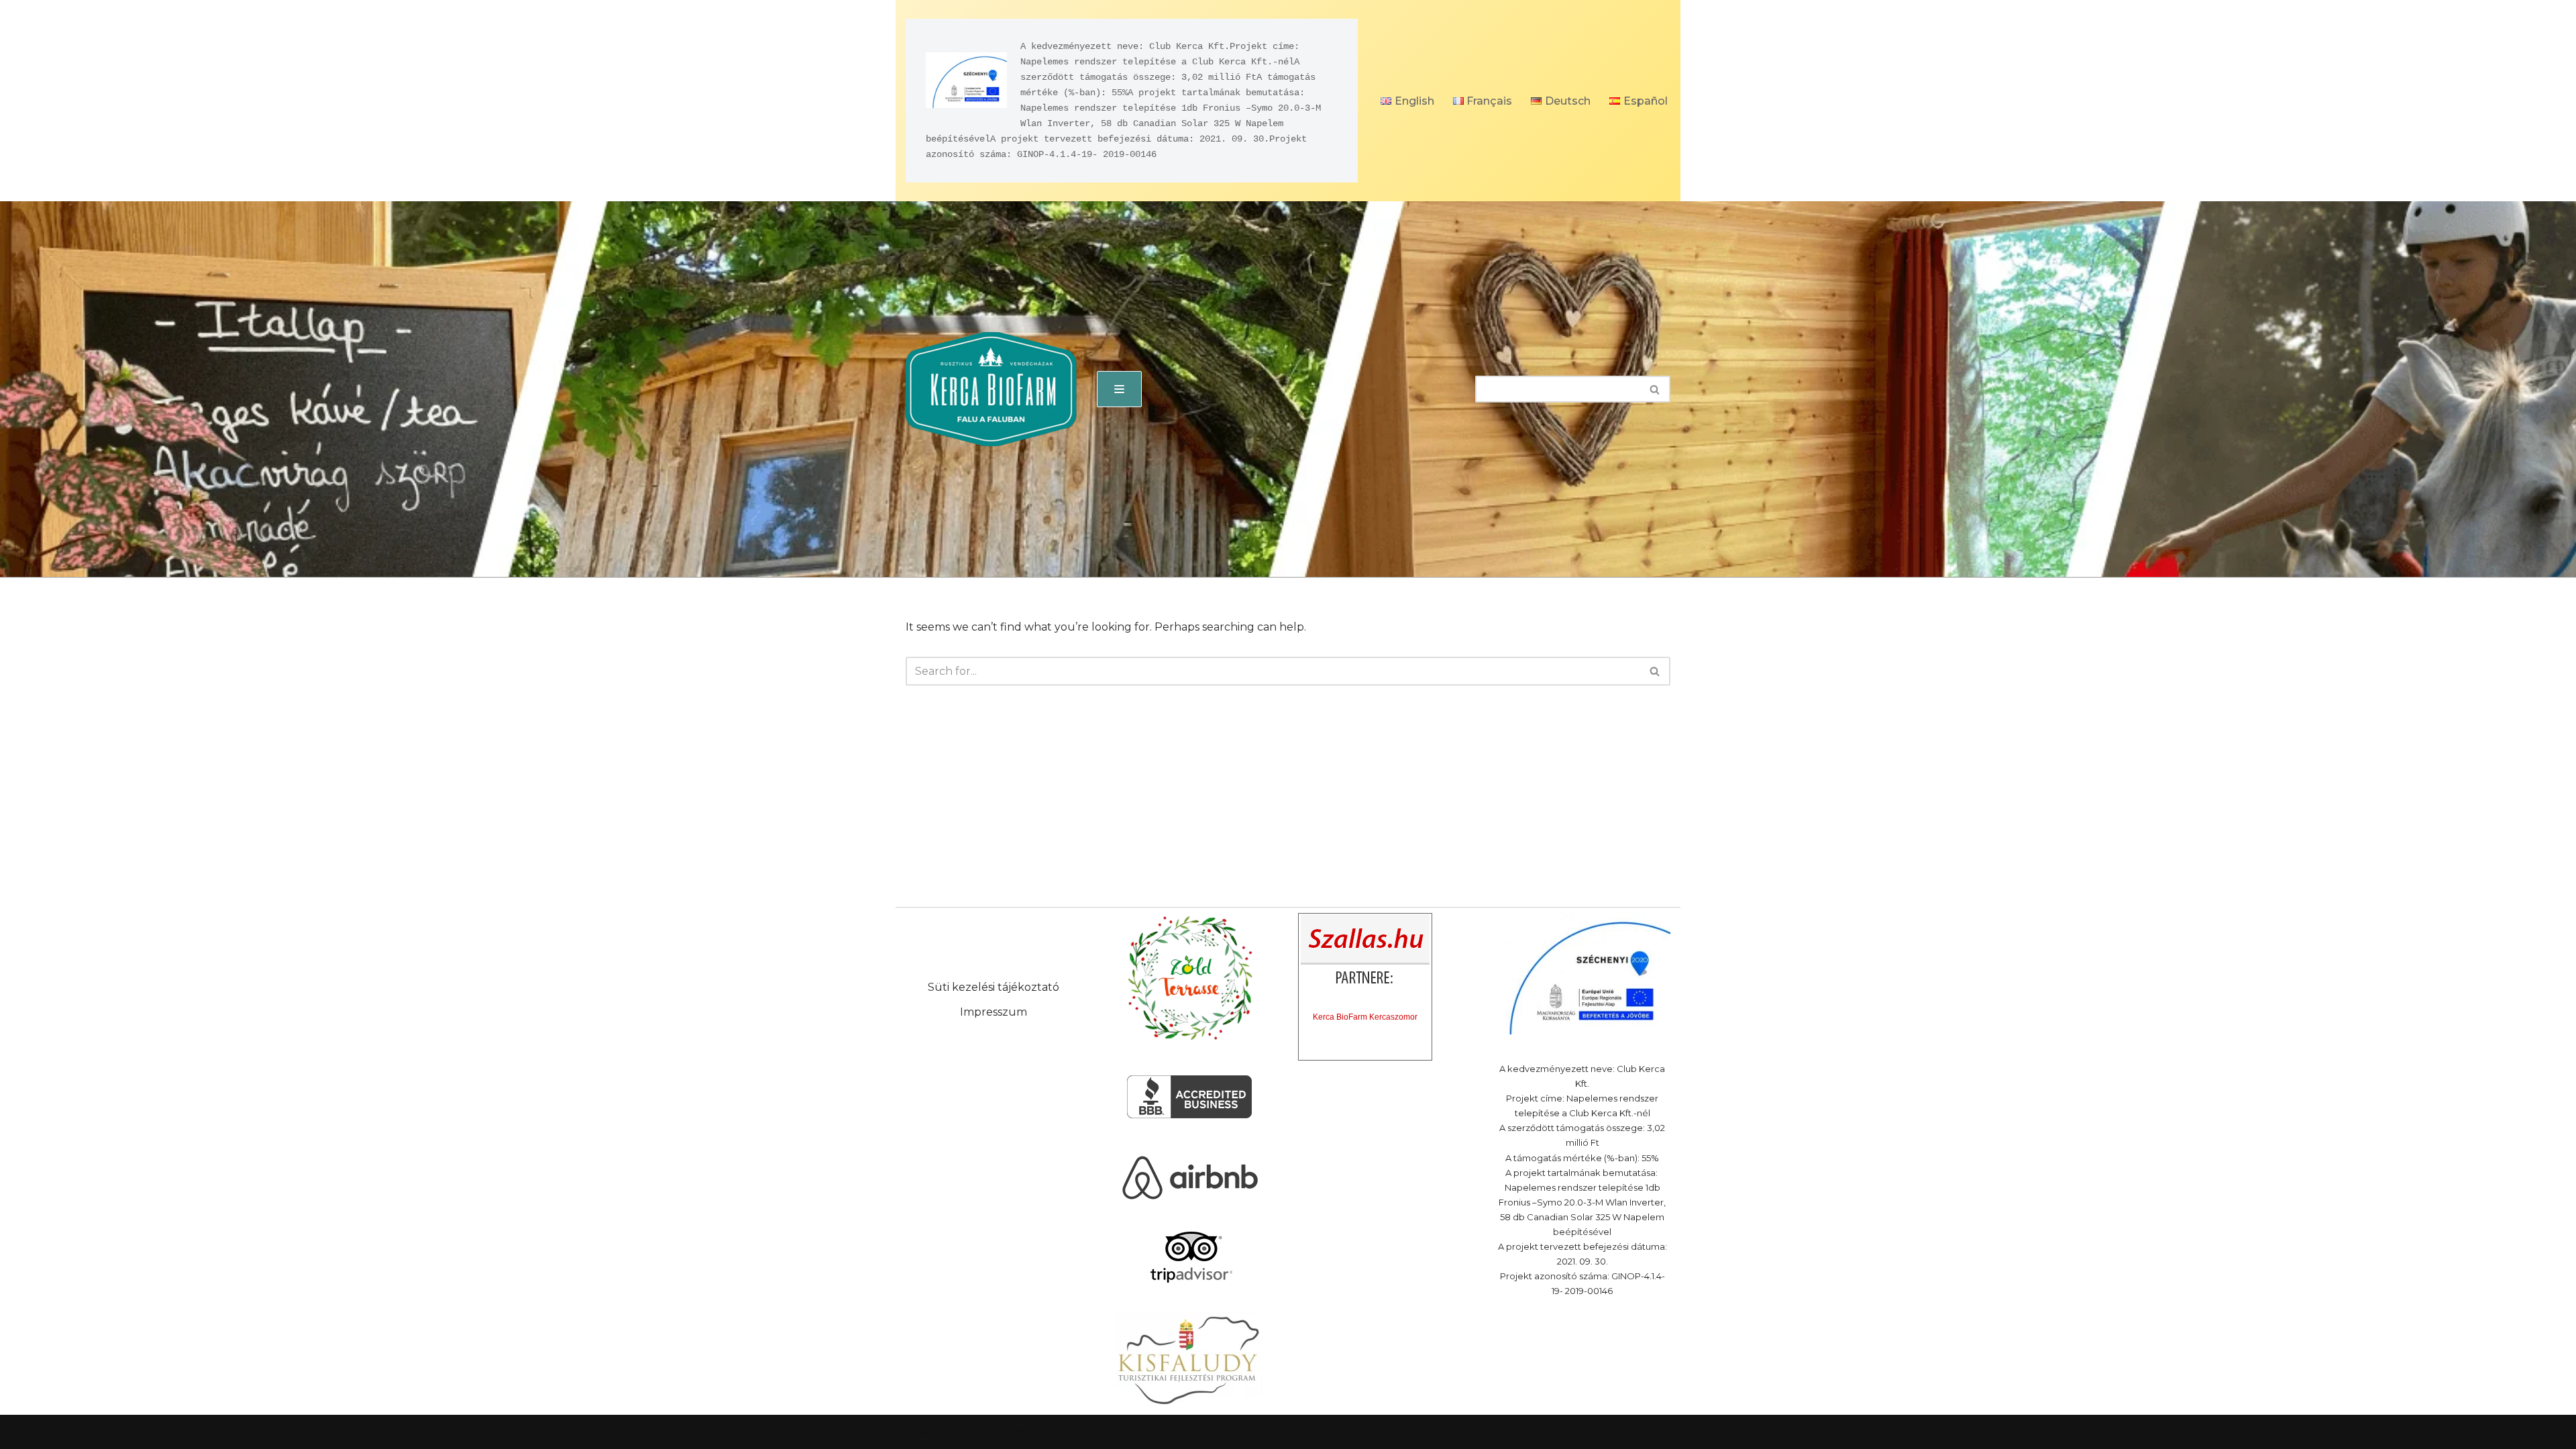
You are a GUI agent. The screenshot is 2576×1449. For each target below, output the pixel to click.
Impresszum (994, 1012)
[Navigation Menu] (1119, 389)
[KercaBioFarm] (991, 389)
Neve (920, 1432)
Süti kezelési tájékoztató (994, 987)
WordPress (1040, 1432)
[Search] (1655, 389)
